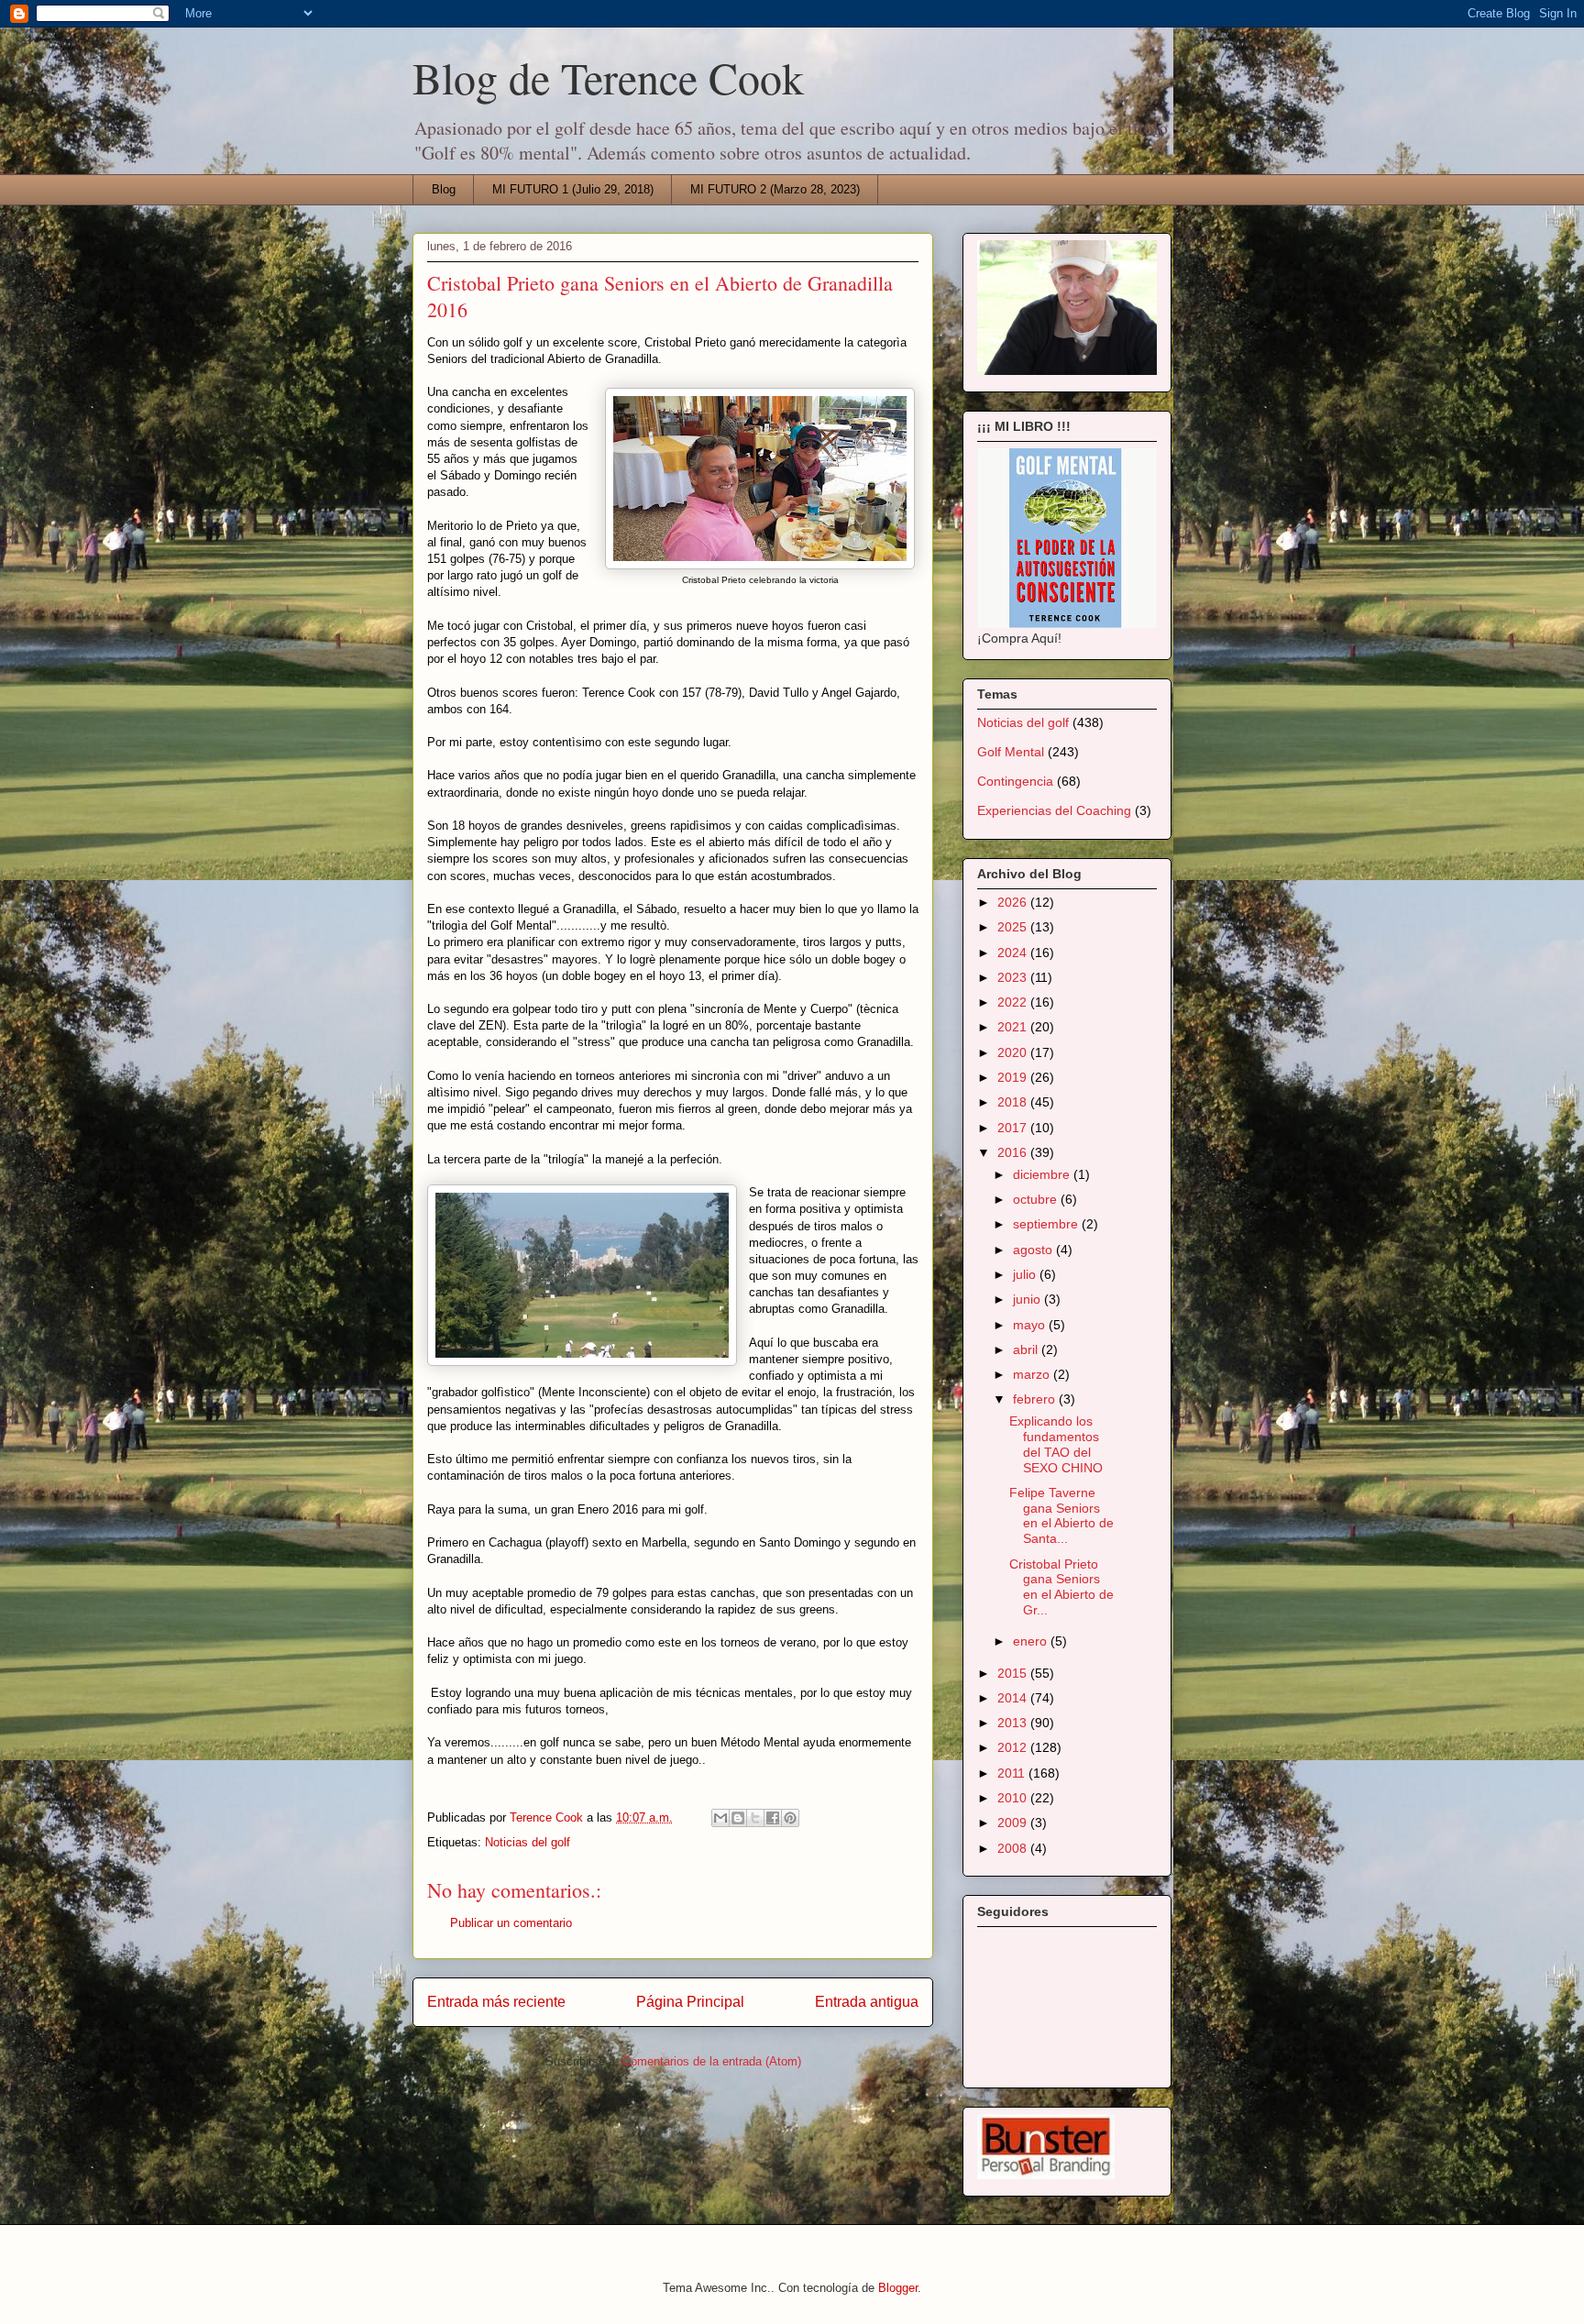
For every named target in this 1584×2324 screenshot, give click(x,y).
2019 (1014, 1077)
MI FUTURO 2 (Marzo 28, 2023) (775, 189)
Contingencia (1015, 781)
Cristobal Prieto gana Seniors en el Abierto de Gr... (1061, 1587)
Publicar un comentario (511, 1923)
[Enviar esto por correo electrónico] (720, 1818)
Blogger (898, 2288)
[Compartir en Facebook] (773, 1818)
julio (1026, 1274)
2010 (1014, 1798)
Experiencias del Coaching (1054, 810)
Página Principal (690, 2002)
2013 (1014, 1723)
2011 (1013, 1773)
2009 (1014, 1823)
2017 (1014, 1128)
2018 (1014, 1102)
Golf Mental (1011, 752)
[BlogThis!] (738, 1818)
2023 (1014, 977)
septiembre (1047, 1224)
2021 (1014, 1027)
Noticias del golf (528, 1842)
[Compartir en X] (755, 1818)
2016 (1014, 1152)
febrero (1036, 1399)
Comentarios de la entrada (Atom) (712, 2061)
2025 (1014, 927)
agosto (1034, 1250)
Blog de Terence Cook (608, 77)
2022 (1014, 1002)
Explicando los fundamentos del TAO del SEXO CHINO (1056, 1444)
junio (1028, 1299)
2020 (1014, 1052)
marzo (1033, 1374)
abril (1027, 1349)
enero (1032, 1641)
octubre (1037, 1199)
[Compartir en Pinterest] (790, 1818)
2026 (1014, 902)
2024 (1014, 953)
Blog (444, 189)
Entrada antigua (867, 2002)
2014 (1014, 1698)
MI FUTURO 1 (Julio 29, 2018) (573, 189)
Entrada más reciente (496, 2002)
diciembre (1043, 1174)
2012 (1014, 1747)
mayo (1031, 1325)
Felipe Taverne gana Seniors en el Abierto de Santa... (1061, 1515)
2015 (1014, 1673)
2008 (1014, 1848)
